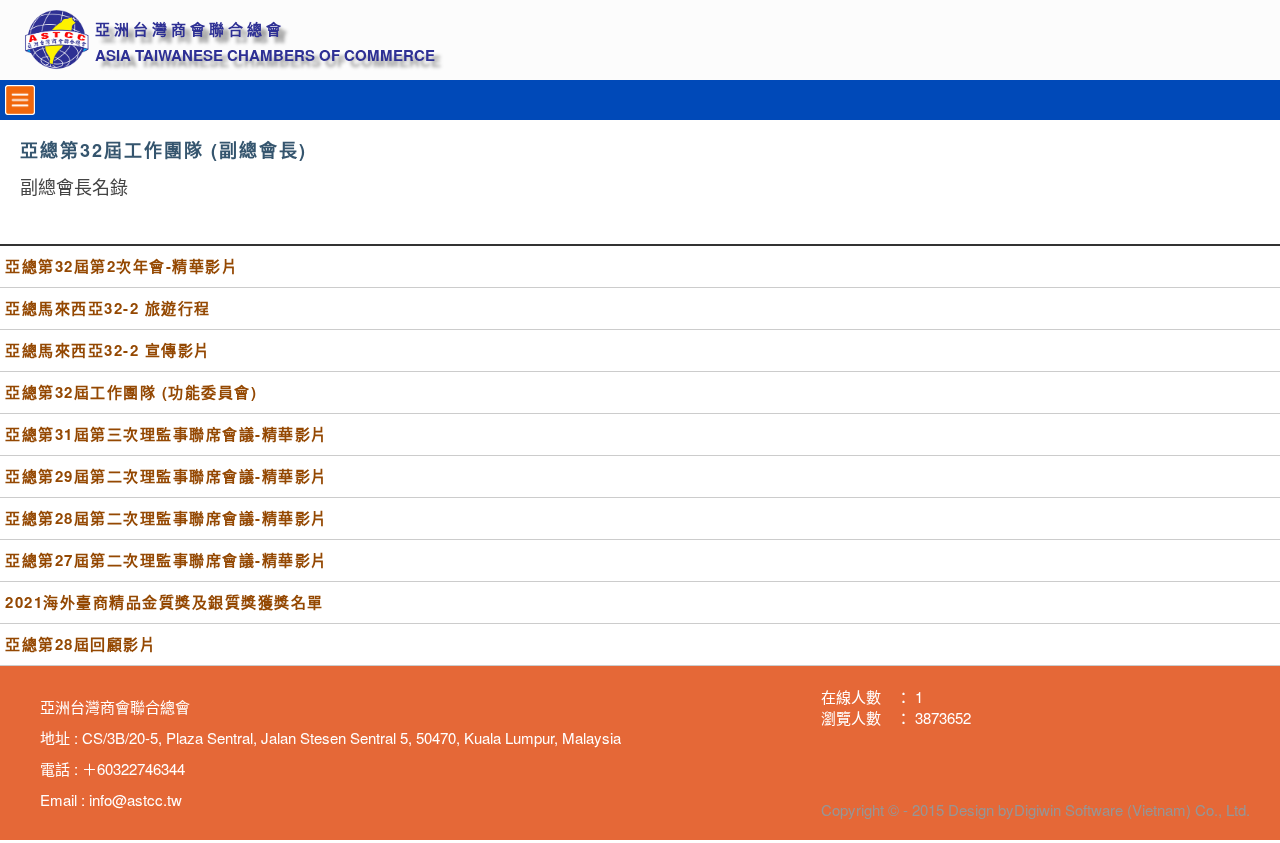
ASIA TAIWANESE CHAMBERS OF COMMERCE (265, 55)
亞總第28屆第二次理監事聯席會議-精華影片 (166, 518)
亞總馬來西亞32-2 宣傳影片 (108, 350)
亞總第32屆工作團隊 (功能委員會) (131, 392)
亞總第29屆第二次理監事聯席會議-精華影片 (166, 476)
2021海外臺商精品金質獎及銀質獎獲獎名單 (164, 602)
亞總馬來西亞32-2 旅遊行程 (108, 308)
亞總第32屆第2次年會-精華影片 (121, 266)
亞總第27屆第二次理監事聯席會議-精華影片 (166, 560)
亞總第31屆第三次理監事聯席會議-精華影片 (166, 434)
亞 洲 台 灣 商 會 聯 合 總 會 (188, 29)
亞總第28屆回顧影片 (80, 644)
